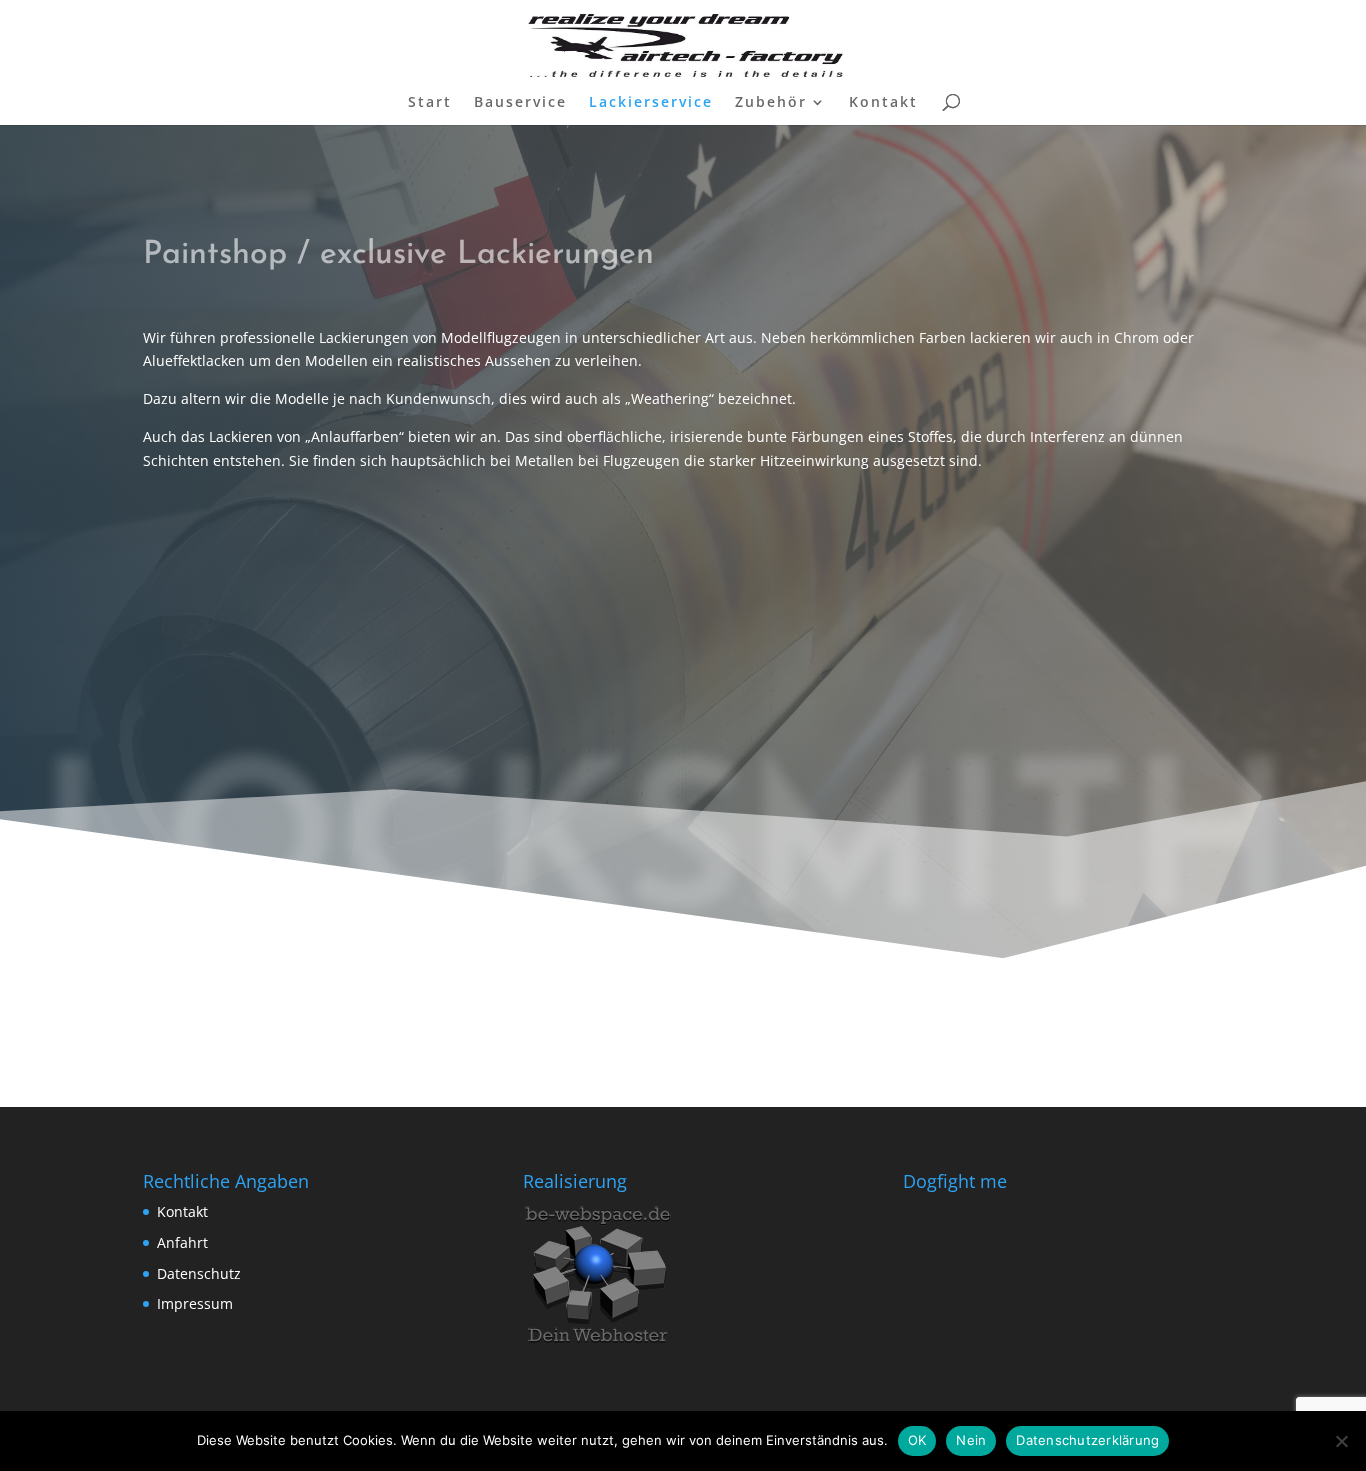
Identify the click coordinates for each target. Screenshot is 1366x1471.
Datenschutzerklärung (1087, 1440)
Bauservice (520, 103)
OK (917, 1440)
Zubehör (771, 103)
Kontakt (883, 103)
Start (430, 103)
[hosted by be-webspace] (598, 1344)
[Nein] (1341, 1441)
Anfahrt (182, 1242)
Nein (971, 1440)
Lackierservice (651, 103)
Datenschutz (199, 1273)
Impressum (195, 1303)
